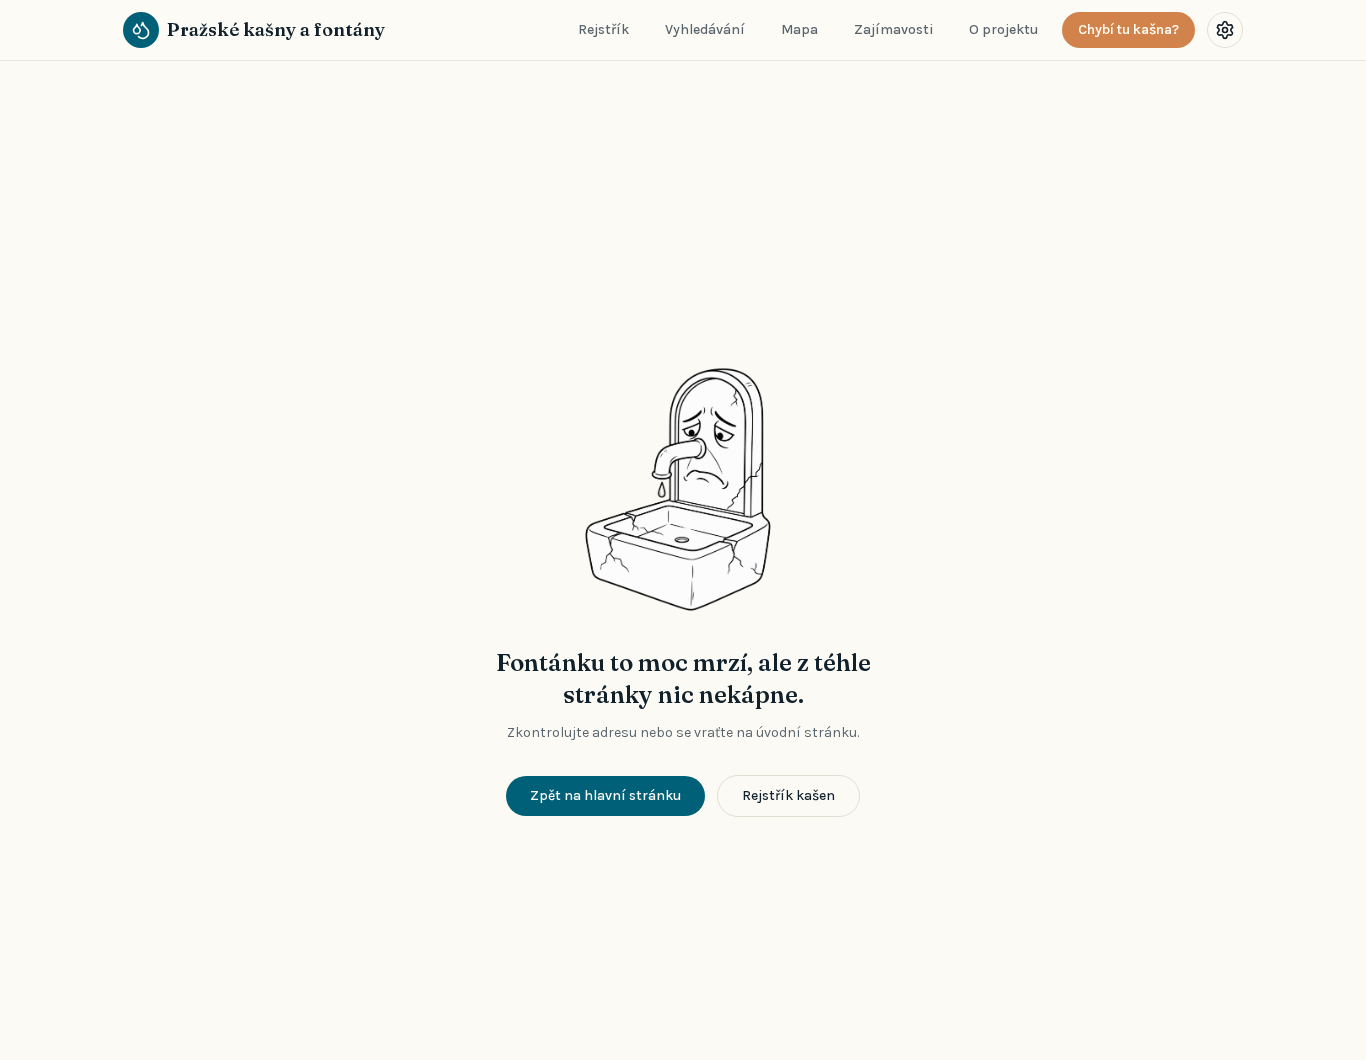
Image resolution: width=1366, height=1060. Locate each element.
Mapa (799, 29)
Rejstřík (603, 29)
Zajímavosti (893, 29)
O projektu (1003, 29)
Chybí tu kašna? (1128, 29)
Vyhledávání (705, 29)
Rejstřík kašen (788, 795)
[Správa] (1225, 30)
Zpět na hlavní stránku (605, 795)
